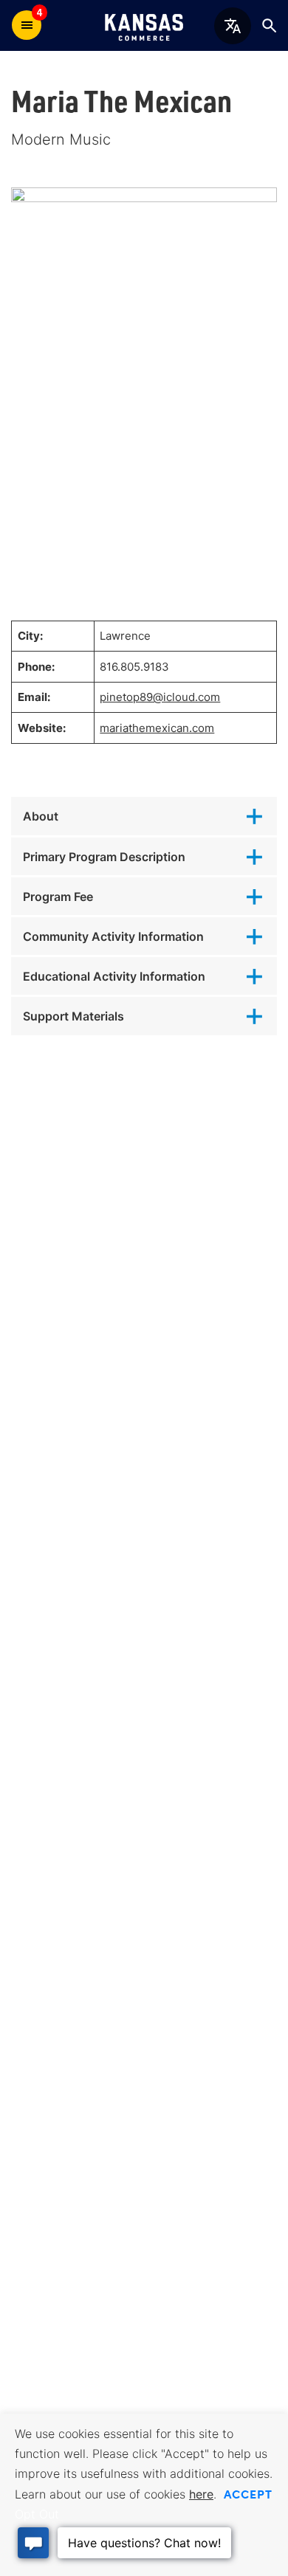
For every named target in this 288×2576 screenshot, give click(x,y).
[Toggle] (144, 816)
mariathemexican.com (157, 728)
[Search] (269, 25)
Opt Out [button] (37, 2514)
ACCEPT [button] (248, 2493)
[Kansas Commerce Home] (144, 25)
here (201, 2494)
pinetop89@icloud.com (160, 697)
